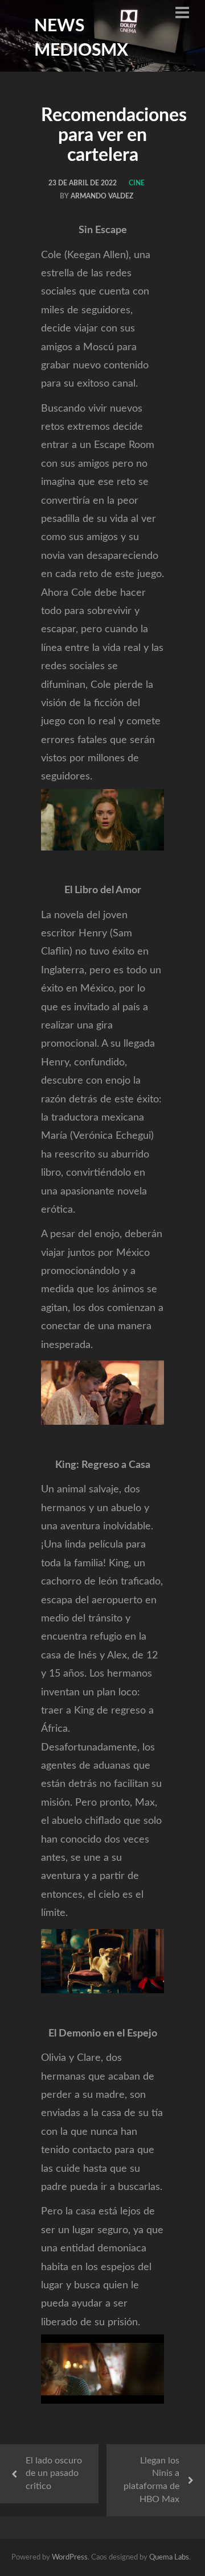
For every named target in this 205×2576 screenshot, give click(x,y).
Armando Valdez (102, 196)
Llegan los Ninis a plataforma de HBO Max (151, 2480)
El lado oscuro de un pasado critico (54, 2474)
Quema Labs (169, 2558)
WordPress (70, 2558)
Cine (137, 183)
